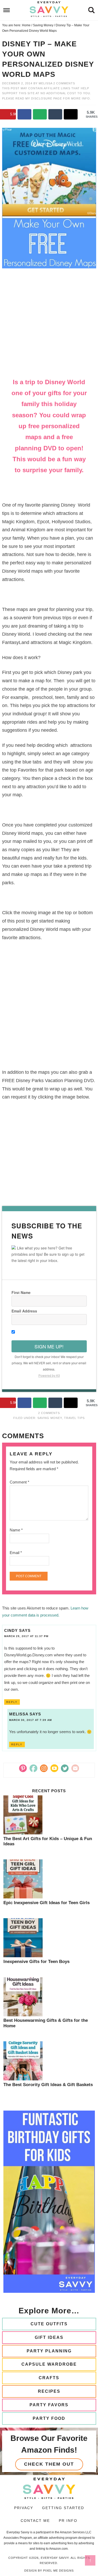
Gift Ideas (49, 2337)
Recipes (49, 2391)
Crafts (49, 2378)
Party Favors (49, 2405)
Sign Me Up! (49, 1346)
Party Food (49, 2418)
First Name (21, 1292)
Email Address (24, 1311)
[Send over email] (40, 114)
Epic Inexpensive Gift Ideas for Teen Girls (47, 1903)
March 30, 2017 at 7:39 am (30, 1720)
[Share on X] (71, 114)
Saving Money (50, 1418)
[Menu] (7, 10)
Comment (19, 1482)
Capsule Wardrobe (49, 2364)
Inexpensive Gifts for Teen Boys (36, 1962)
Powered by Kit (49, 1375)
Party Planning (49, 2351)
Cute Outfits (49, 2324)
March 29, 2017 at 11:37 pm (26, 1636)
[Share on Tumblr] (55, 114)
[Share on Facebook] (24, 114)
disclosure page (47, 98)
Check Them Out (49, 2464)
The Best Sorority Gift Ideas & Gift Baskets (48, 2085)
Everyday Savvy (49, 9)
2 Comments (64, 83)
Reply (12, 1702)
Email (16, 1553)
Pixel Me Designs (58, 2571)
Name (16, 1530)
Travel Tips (74, 1418)
